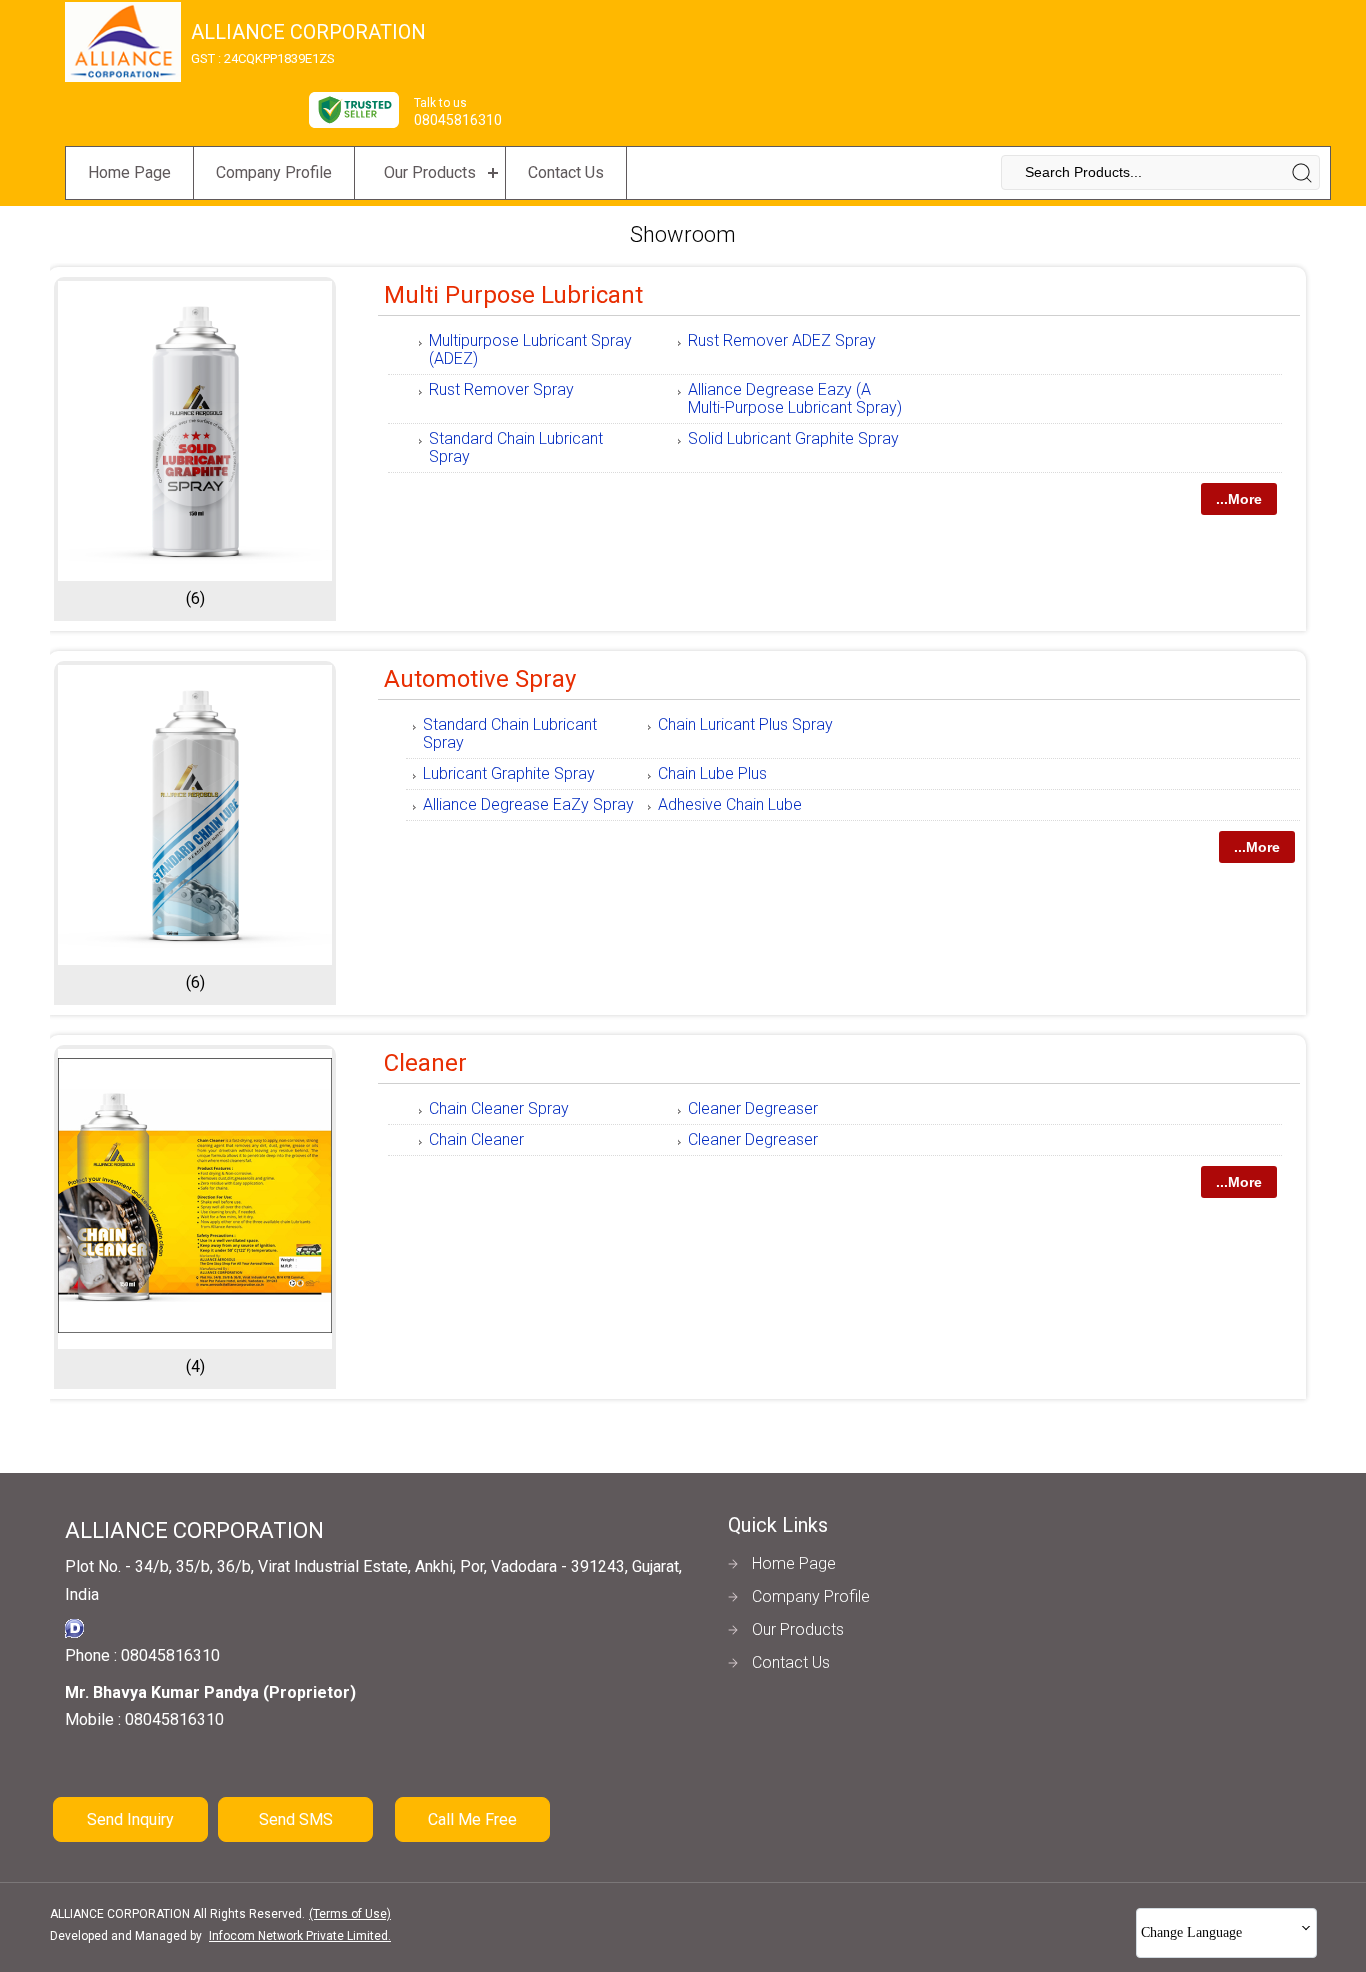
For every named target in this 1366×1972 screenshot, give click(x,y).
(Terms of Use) (350, 1914)
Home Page (129, 172)
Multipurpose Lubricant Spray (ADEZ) (530, 349)
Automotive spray (480, 679)
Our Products (430, 172)
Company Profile (274, 172)
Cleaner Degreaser (753, 1108)
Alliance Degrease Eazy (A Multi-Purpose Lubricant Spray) (795, 398)
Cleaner (425, 1063)
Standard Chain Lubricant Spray (516, 447)
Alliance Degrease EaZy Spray (528, 804)
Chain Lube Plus (712, 773)
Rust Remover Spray (501, 389)
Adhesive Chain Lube (730, 804)
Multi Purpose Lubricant (513, 295)
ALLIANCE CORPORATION (308, 43)
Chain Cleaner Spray (499, 1108)
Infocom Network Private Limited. (300, 1936)
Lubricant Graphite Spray (509, 773)
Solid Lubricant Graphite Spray (793, 438)
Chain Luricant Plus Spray (745, 724)
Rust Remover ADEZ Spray (782, 340)
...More (1239, 499)
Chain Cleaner (476, 1139)
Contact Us (566, 172)
